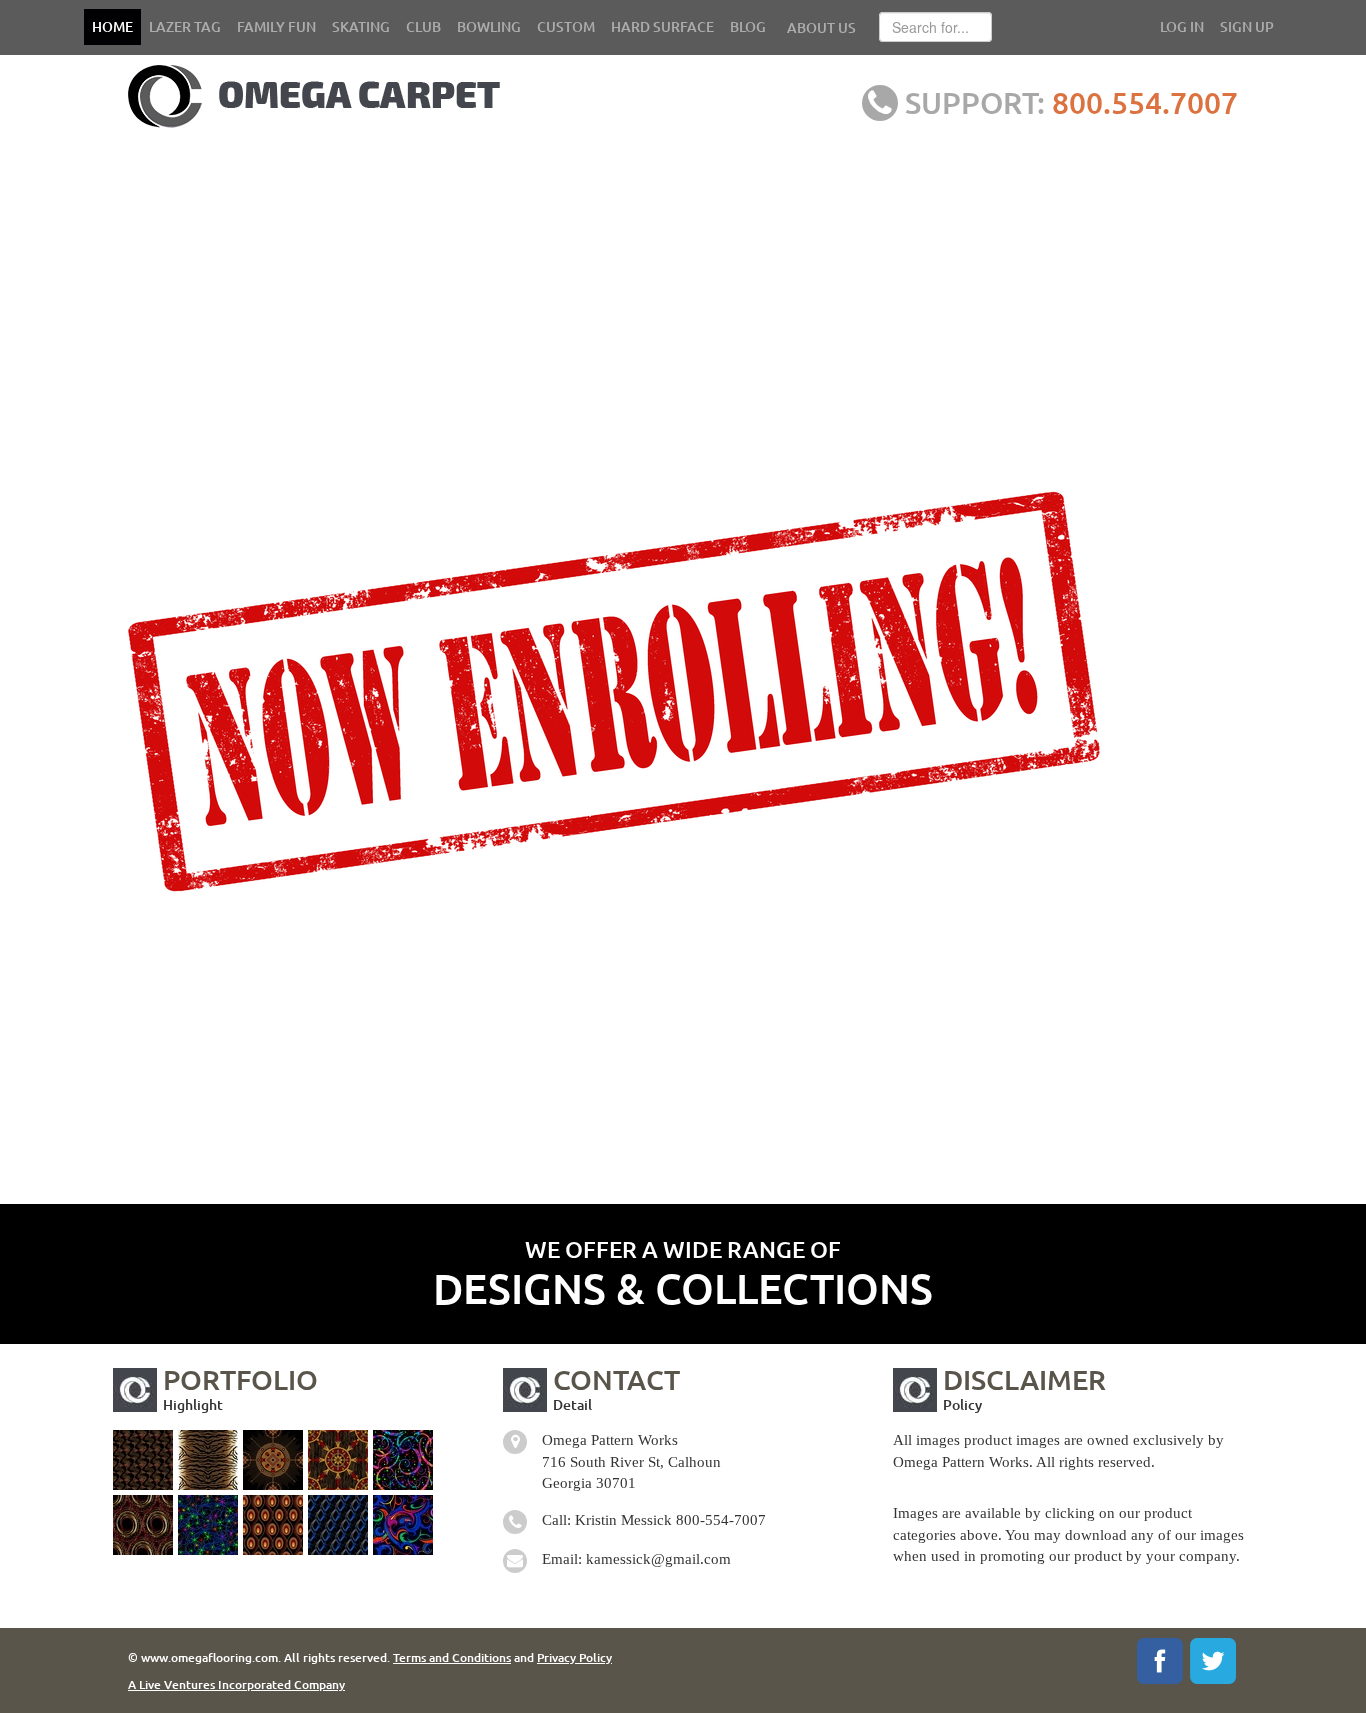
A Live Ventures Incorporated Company (236, 1684)
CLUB (423, 26)
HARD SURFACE (662, 26)
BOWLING (489, 26)
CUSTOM (566, 26)
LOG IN (1182, 26)
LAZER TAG (185, 26)
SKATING (361, 26)
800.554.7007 (1145, 102)
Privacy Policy (574, 1657)
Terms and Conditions (452, 1657)
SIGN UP (1247, 26)
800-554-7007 (721, 1520)
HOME (112, 26)
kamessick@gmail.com (658, 1559)
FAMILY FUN (276, 26)
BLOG (748, 26)
